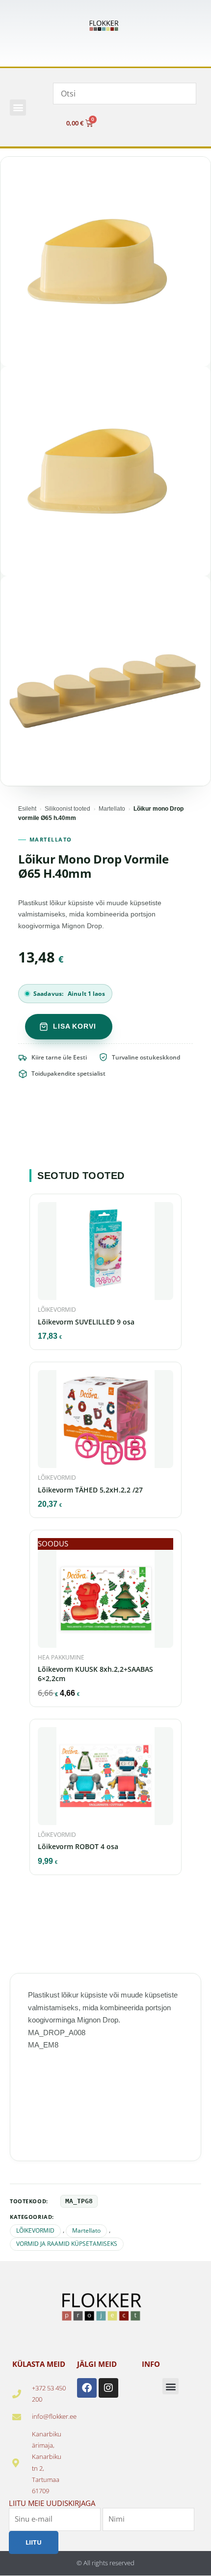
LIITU (34, 2542)
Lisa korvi (74, 1026)
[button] (18, 108)
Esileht (27, 809)
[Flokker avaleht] (105, 26)
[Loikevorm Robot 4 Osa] (105, 1779)
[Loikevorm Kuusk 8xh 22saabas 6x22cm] (105, 1602)
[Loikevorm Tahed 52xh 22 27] (105, 1422)
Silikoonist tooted (67, 809)
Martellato (112, 809)
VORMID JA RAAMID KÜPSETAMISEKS (67, 2244)
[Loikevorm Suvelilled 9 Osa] (105, 1254)
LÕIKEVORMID (35, 2230)
